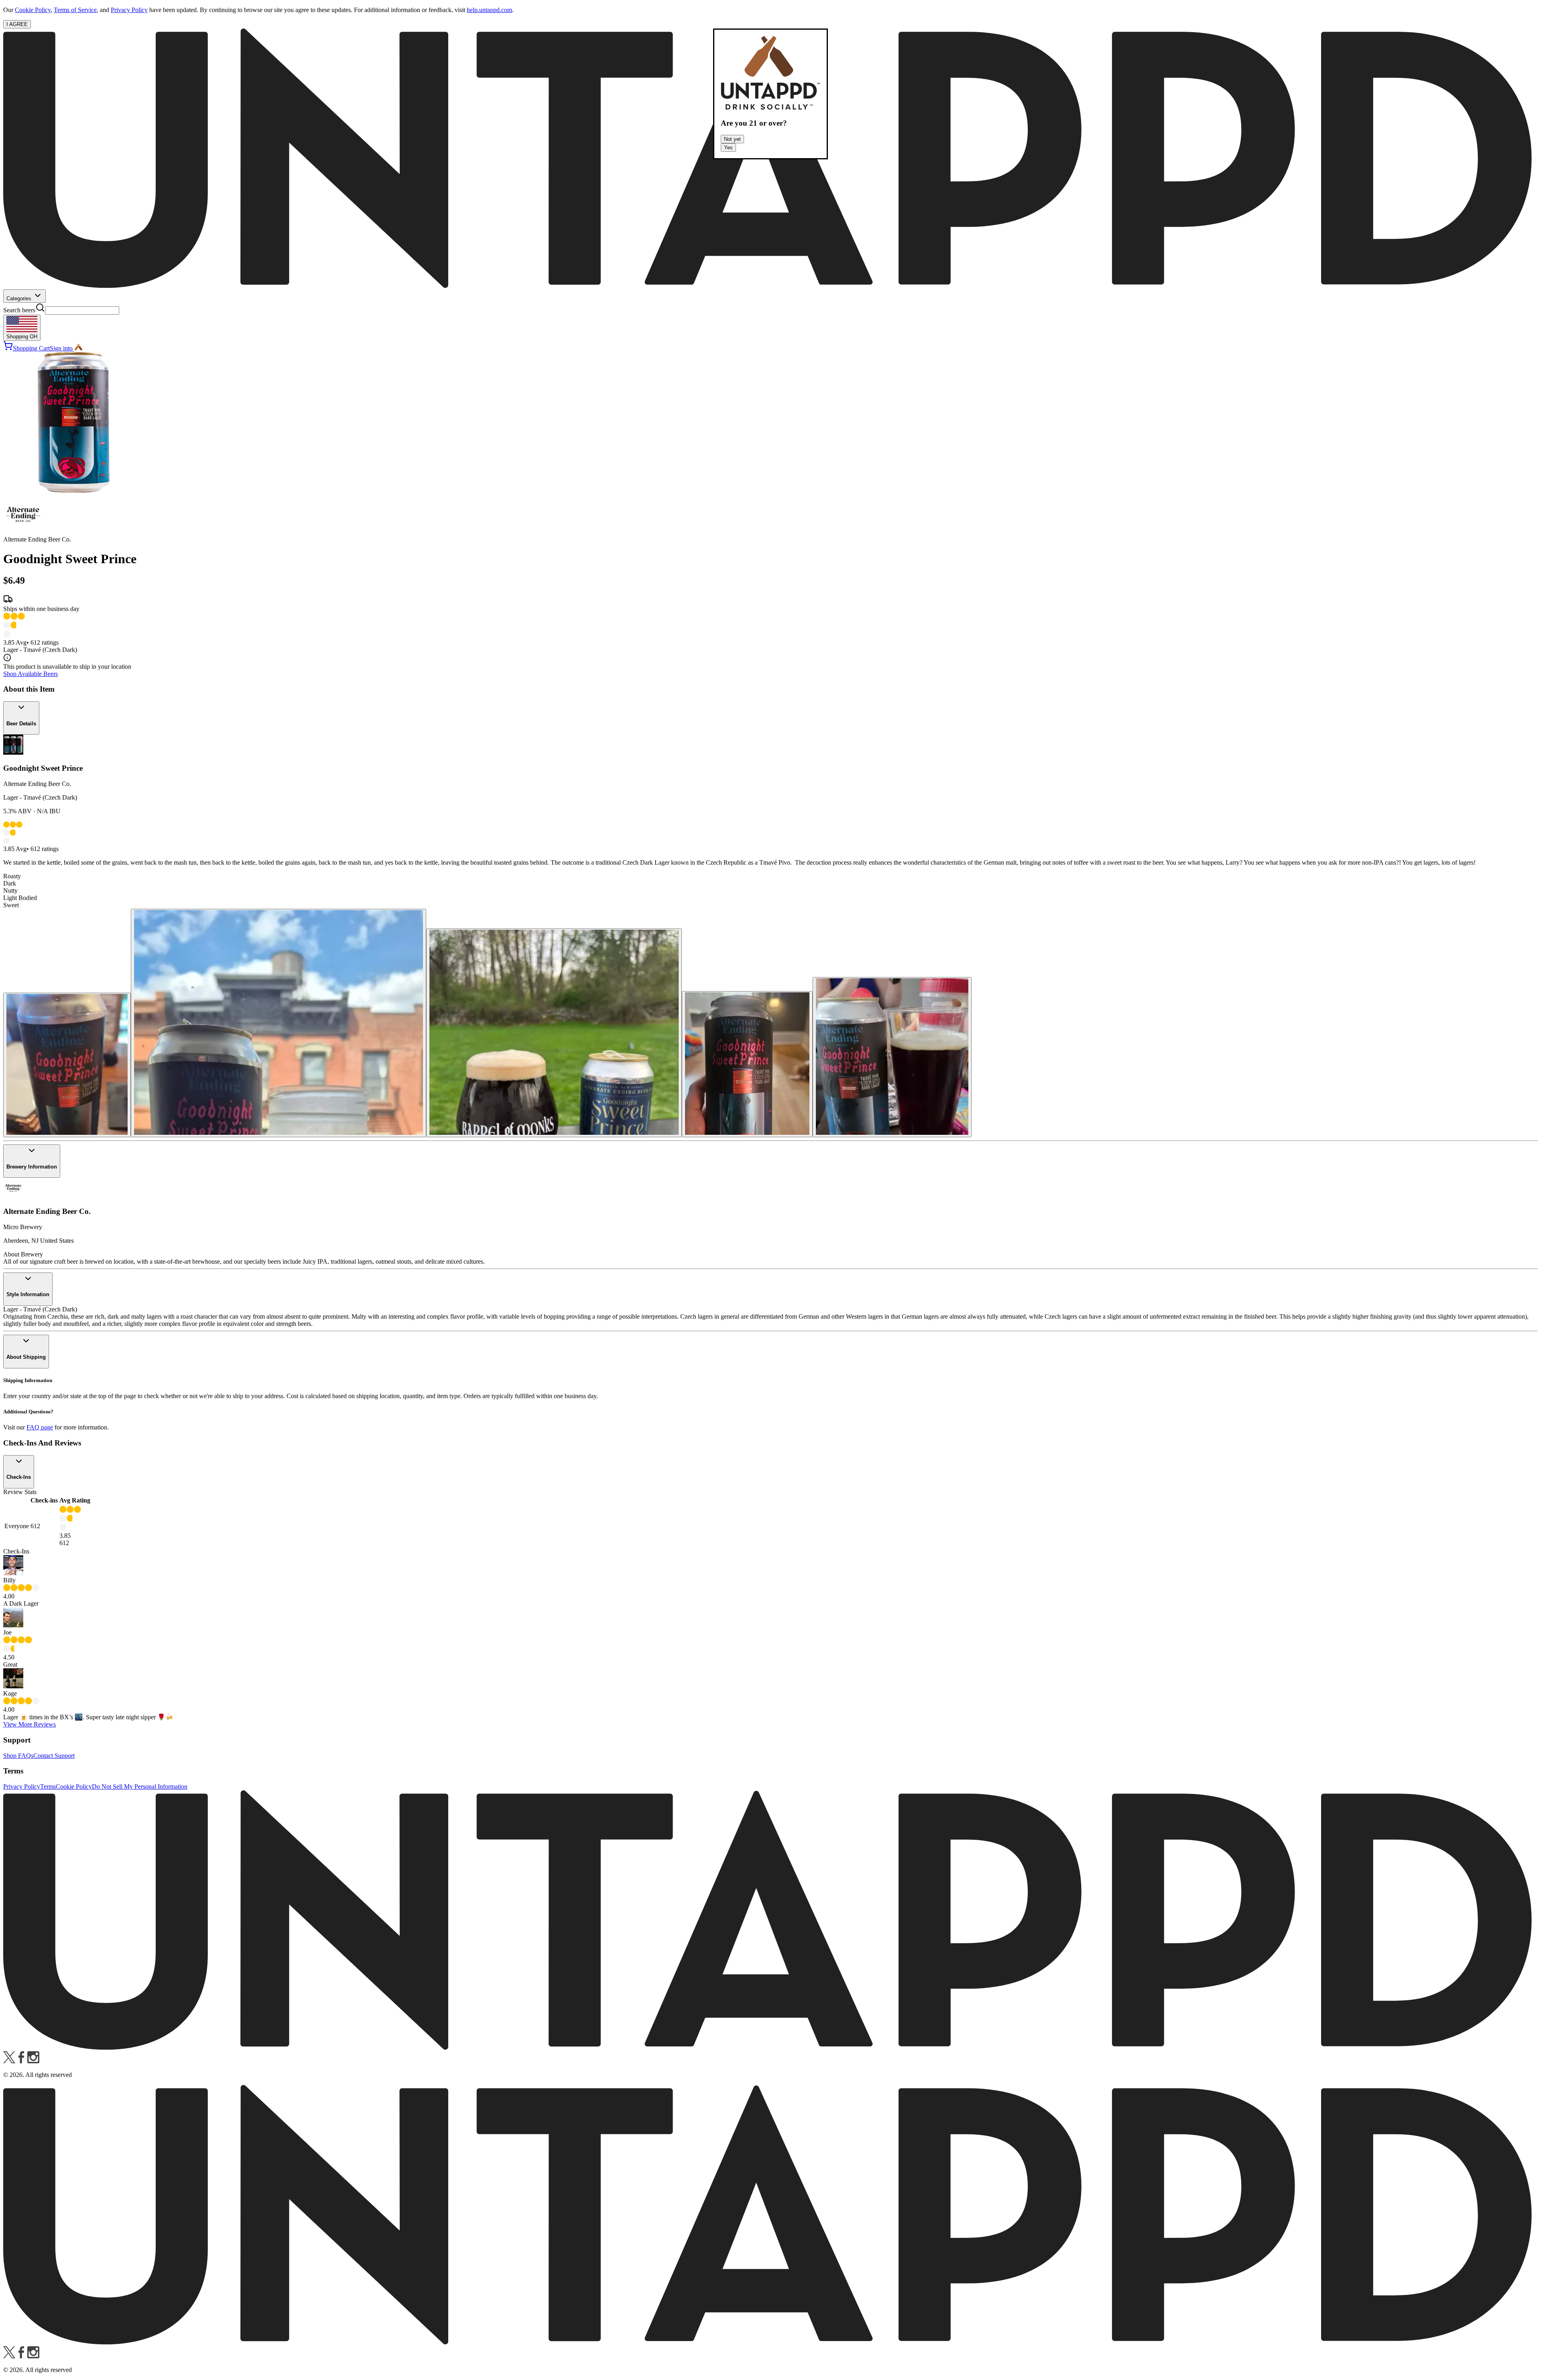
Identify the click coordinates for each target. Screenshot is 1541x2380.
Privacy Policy (129, 10)
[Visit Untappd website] (770, 286)
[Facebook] (21, 2061)
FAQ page (40, 1427)
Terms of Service (75, 10)
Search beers (19, 310)
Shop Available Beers (30, 674)
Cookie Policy (33, 10)
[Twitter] (9, 2061)
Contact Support (54, 1756)
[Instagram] (33, 2061)
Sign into (61, 348)
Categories (20, 298)
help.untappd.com (489, 10)
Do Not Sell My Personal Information (140, 1787)
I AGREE (17, 24)
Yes (728, 148)
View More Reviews (29, 1724)
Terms (48, 1787)
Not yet (732, 139)
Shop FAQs (18, 1756)
